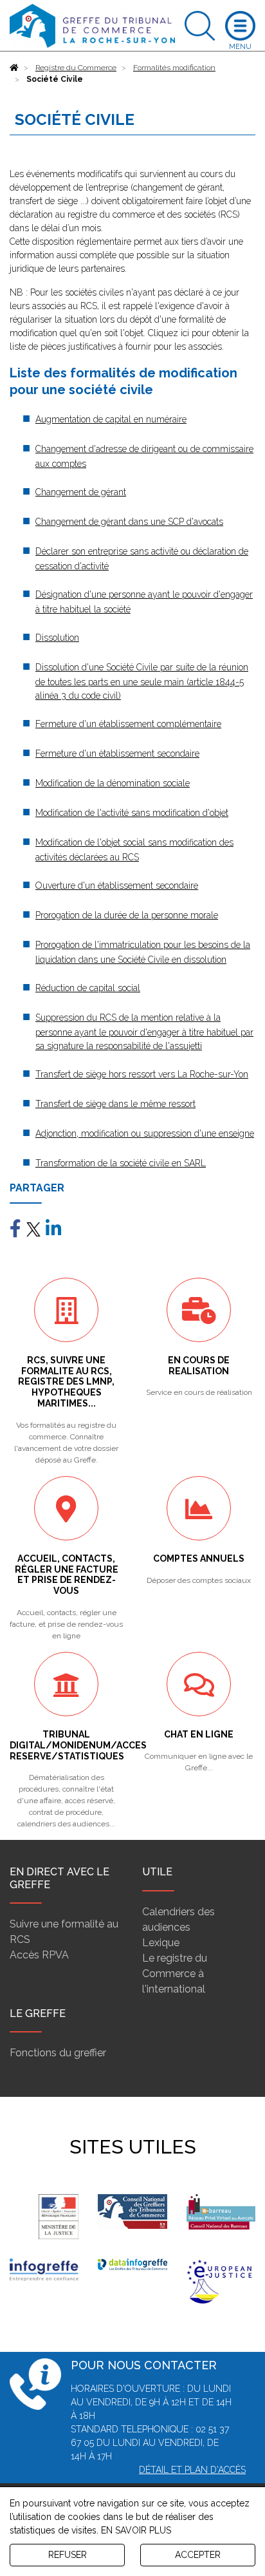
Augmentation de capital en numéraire (111, 419)
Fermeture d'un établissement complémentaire (128, 724)
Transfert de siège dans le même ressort (115, 1104)
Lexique (161, 1943)
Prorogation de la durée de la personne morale (127, 915)
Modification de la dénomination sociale (113, 783)
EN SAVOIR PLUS (136, 2530)
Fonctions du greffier (58, 2053)
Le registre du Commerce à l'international (175, 1974)
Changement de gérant (81, 492)
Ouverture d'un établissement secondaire (117, 885)
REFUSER (68, 2555)
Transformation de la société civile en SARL (121, 1163)
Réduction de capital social (88, 988)
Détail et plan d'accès (192, 2470)
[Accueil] (14, 68)
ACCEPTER (198, 2555)
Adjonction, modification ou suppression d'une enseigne (145, 1133)
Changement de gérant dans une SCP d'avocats (129, 522)
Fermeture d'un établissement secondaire (117, 753)
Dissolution (57, 638)
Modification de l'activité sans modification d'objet (132, 813)
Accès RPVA (39, 1955)
